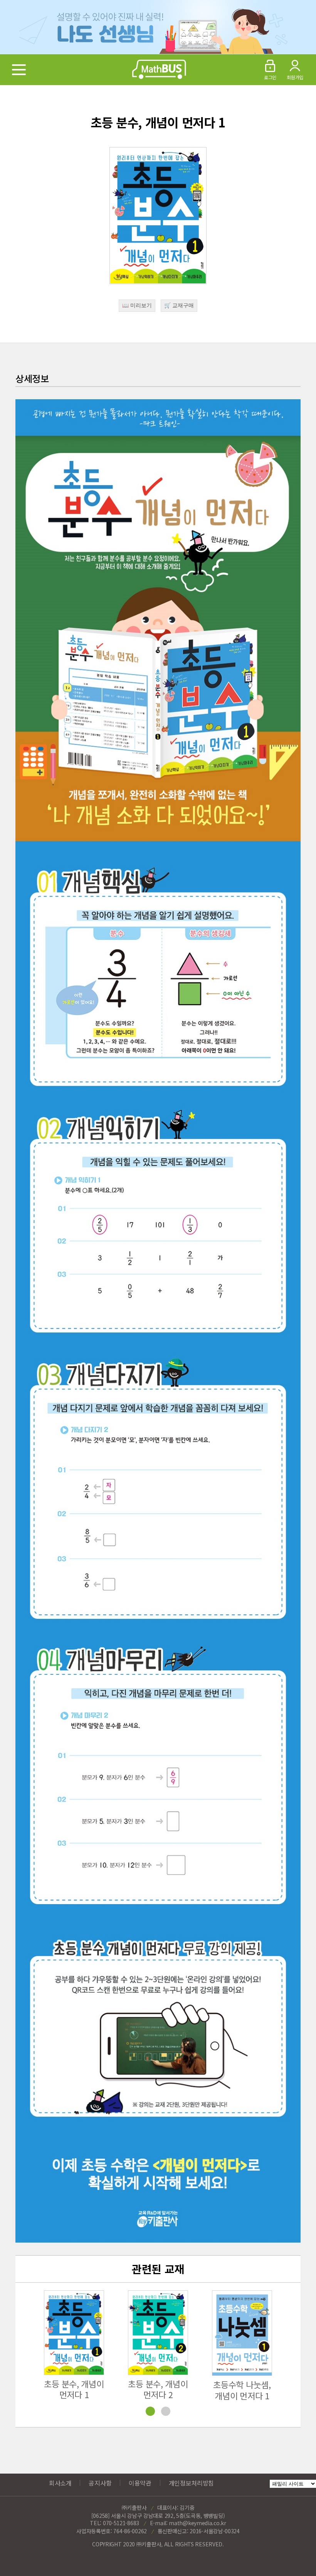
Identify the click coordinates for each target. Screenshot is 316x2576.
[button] (291, 2355)
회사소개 (60, 2483)
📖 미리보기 (137, 305)
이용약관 (140, 2483)
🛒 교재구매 (179, 305)
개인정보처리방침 (192, 2483)
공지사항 (100, 2483)
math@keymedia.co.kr (197, 2523)
